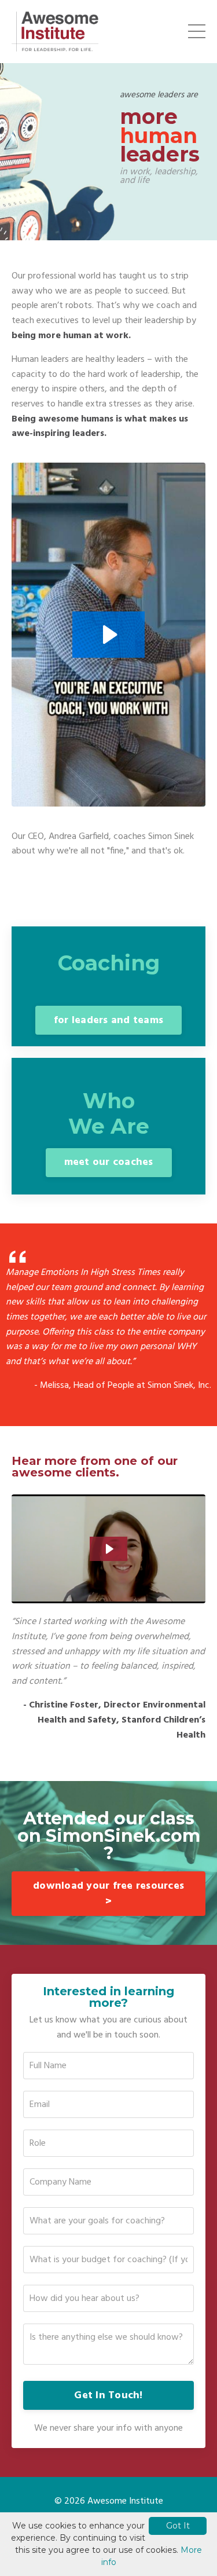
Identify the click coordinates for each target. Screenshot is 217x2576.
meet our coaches (109, 1162)
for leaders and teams (108, 1020)
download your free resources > (108, 1894)
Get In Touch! (108, 2396)
